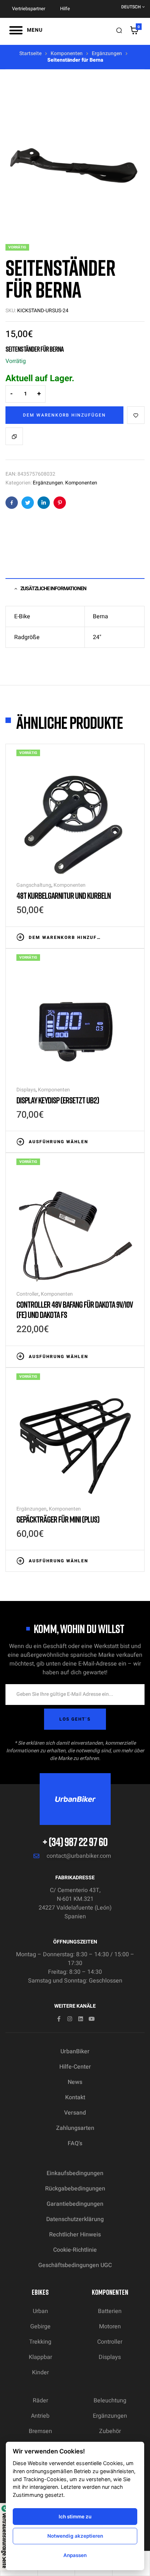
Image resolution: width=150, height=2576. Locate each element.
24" (97, 637)
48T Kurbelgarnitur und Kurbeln (64, 895)
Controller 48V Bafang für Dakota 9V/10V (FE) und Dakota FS (75, 1309)
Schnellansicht (130, 937)
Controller (27, 1294)
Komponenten (67, 53)
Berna (100, 616)
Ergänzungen (107, 53)
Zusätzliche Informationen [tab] (53, 589)
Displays (26, 1090)
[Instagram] (70, 2019)
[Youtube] (92, 2019)
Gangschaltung (34, 885)
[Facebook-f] (59, 2019)
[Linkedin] (81, 2019)
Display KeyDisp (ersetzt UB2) (58, 1100)
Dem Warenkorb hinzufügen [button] (65, 937)
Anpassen (75, 2555)
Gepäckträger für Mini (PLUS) (58, 1519)
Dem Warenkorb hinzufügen (64, 415)
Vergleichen (14, 436)
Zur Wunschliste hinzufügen (136, 415)
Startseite (30, 53)
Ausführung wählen (58, 1142)
